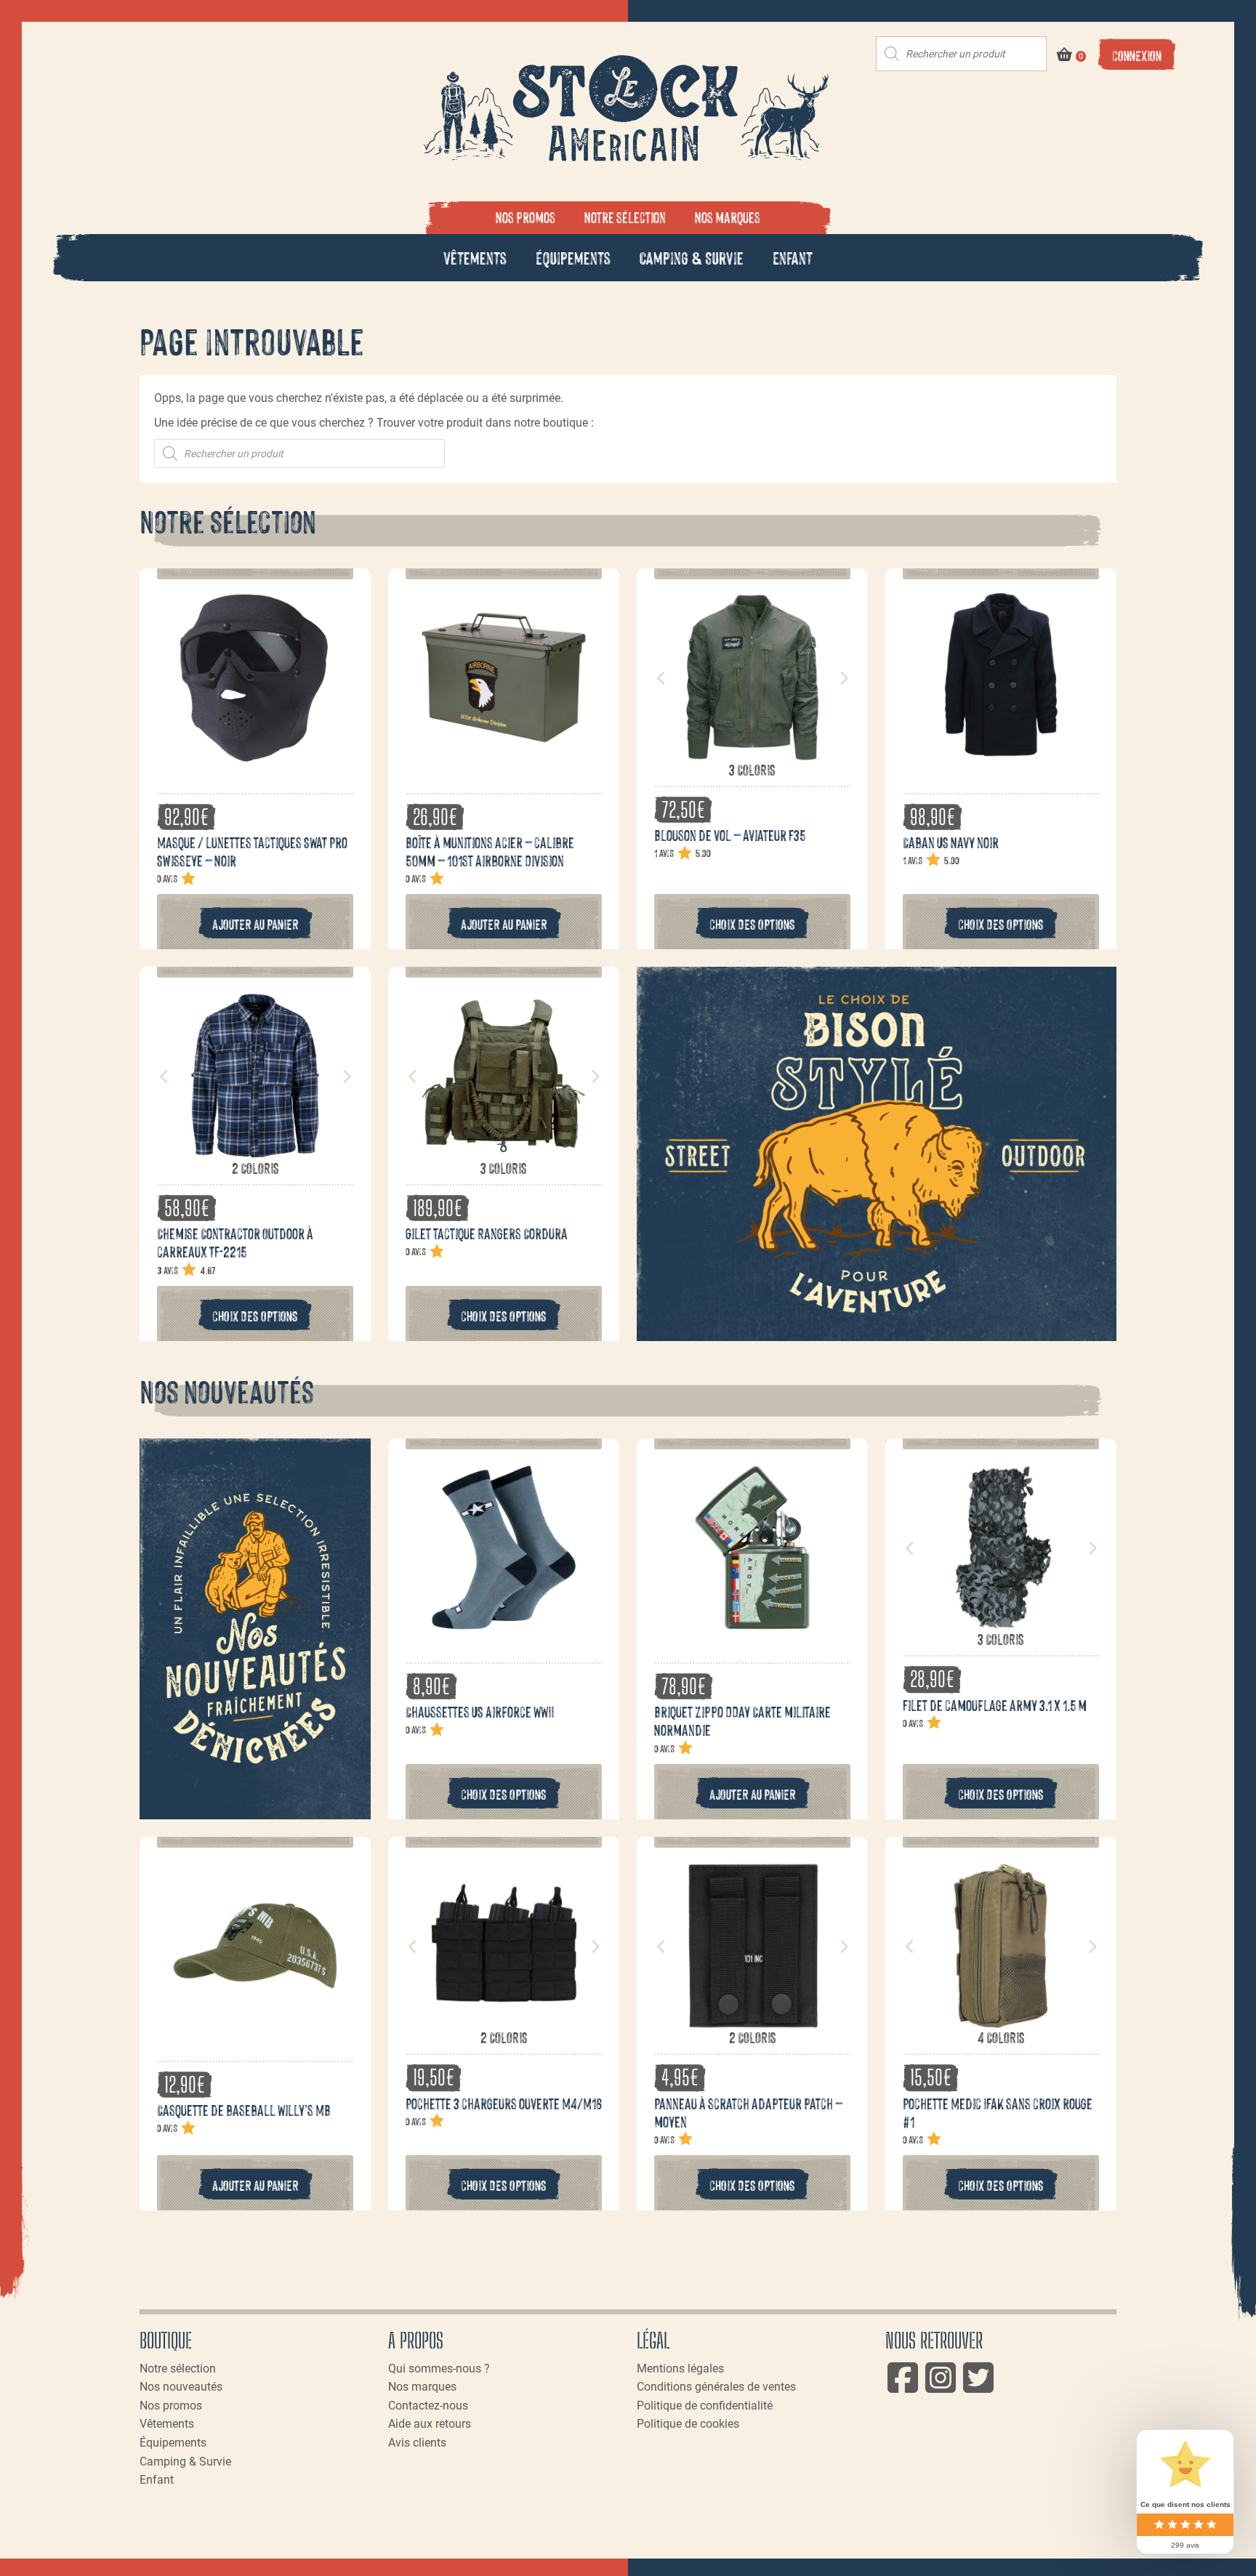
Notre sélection (625, 217)
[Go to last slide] (661, 678)
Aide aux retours (430, 2424)
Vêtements (475, 257)
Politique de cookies (688, 2424)
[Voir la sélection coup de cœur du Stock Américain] (877, 1154)
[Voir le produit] (255, 760)
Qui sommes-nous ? (439, 2368)
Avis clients (417, 2443)
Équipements (573, 257)
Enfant (793, 257)
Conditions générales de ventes (716, 2387)
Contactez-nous (428, 2406)
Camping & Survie (692, 257)
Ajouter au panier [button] (255, 923)
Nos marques (728, 217)
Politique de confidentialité (705, 2406)
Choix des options (752, 923)
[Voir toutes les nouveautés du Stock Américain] (255, 1629)
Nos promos (526, 217)
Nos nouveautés (181, 2387)
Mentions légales (680, 2368)
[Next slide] (843, 678)
